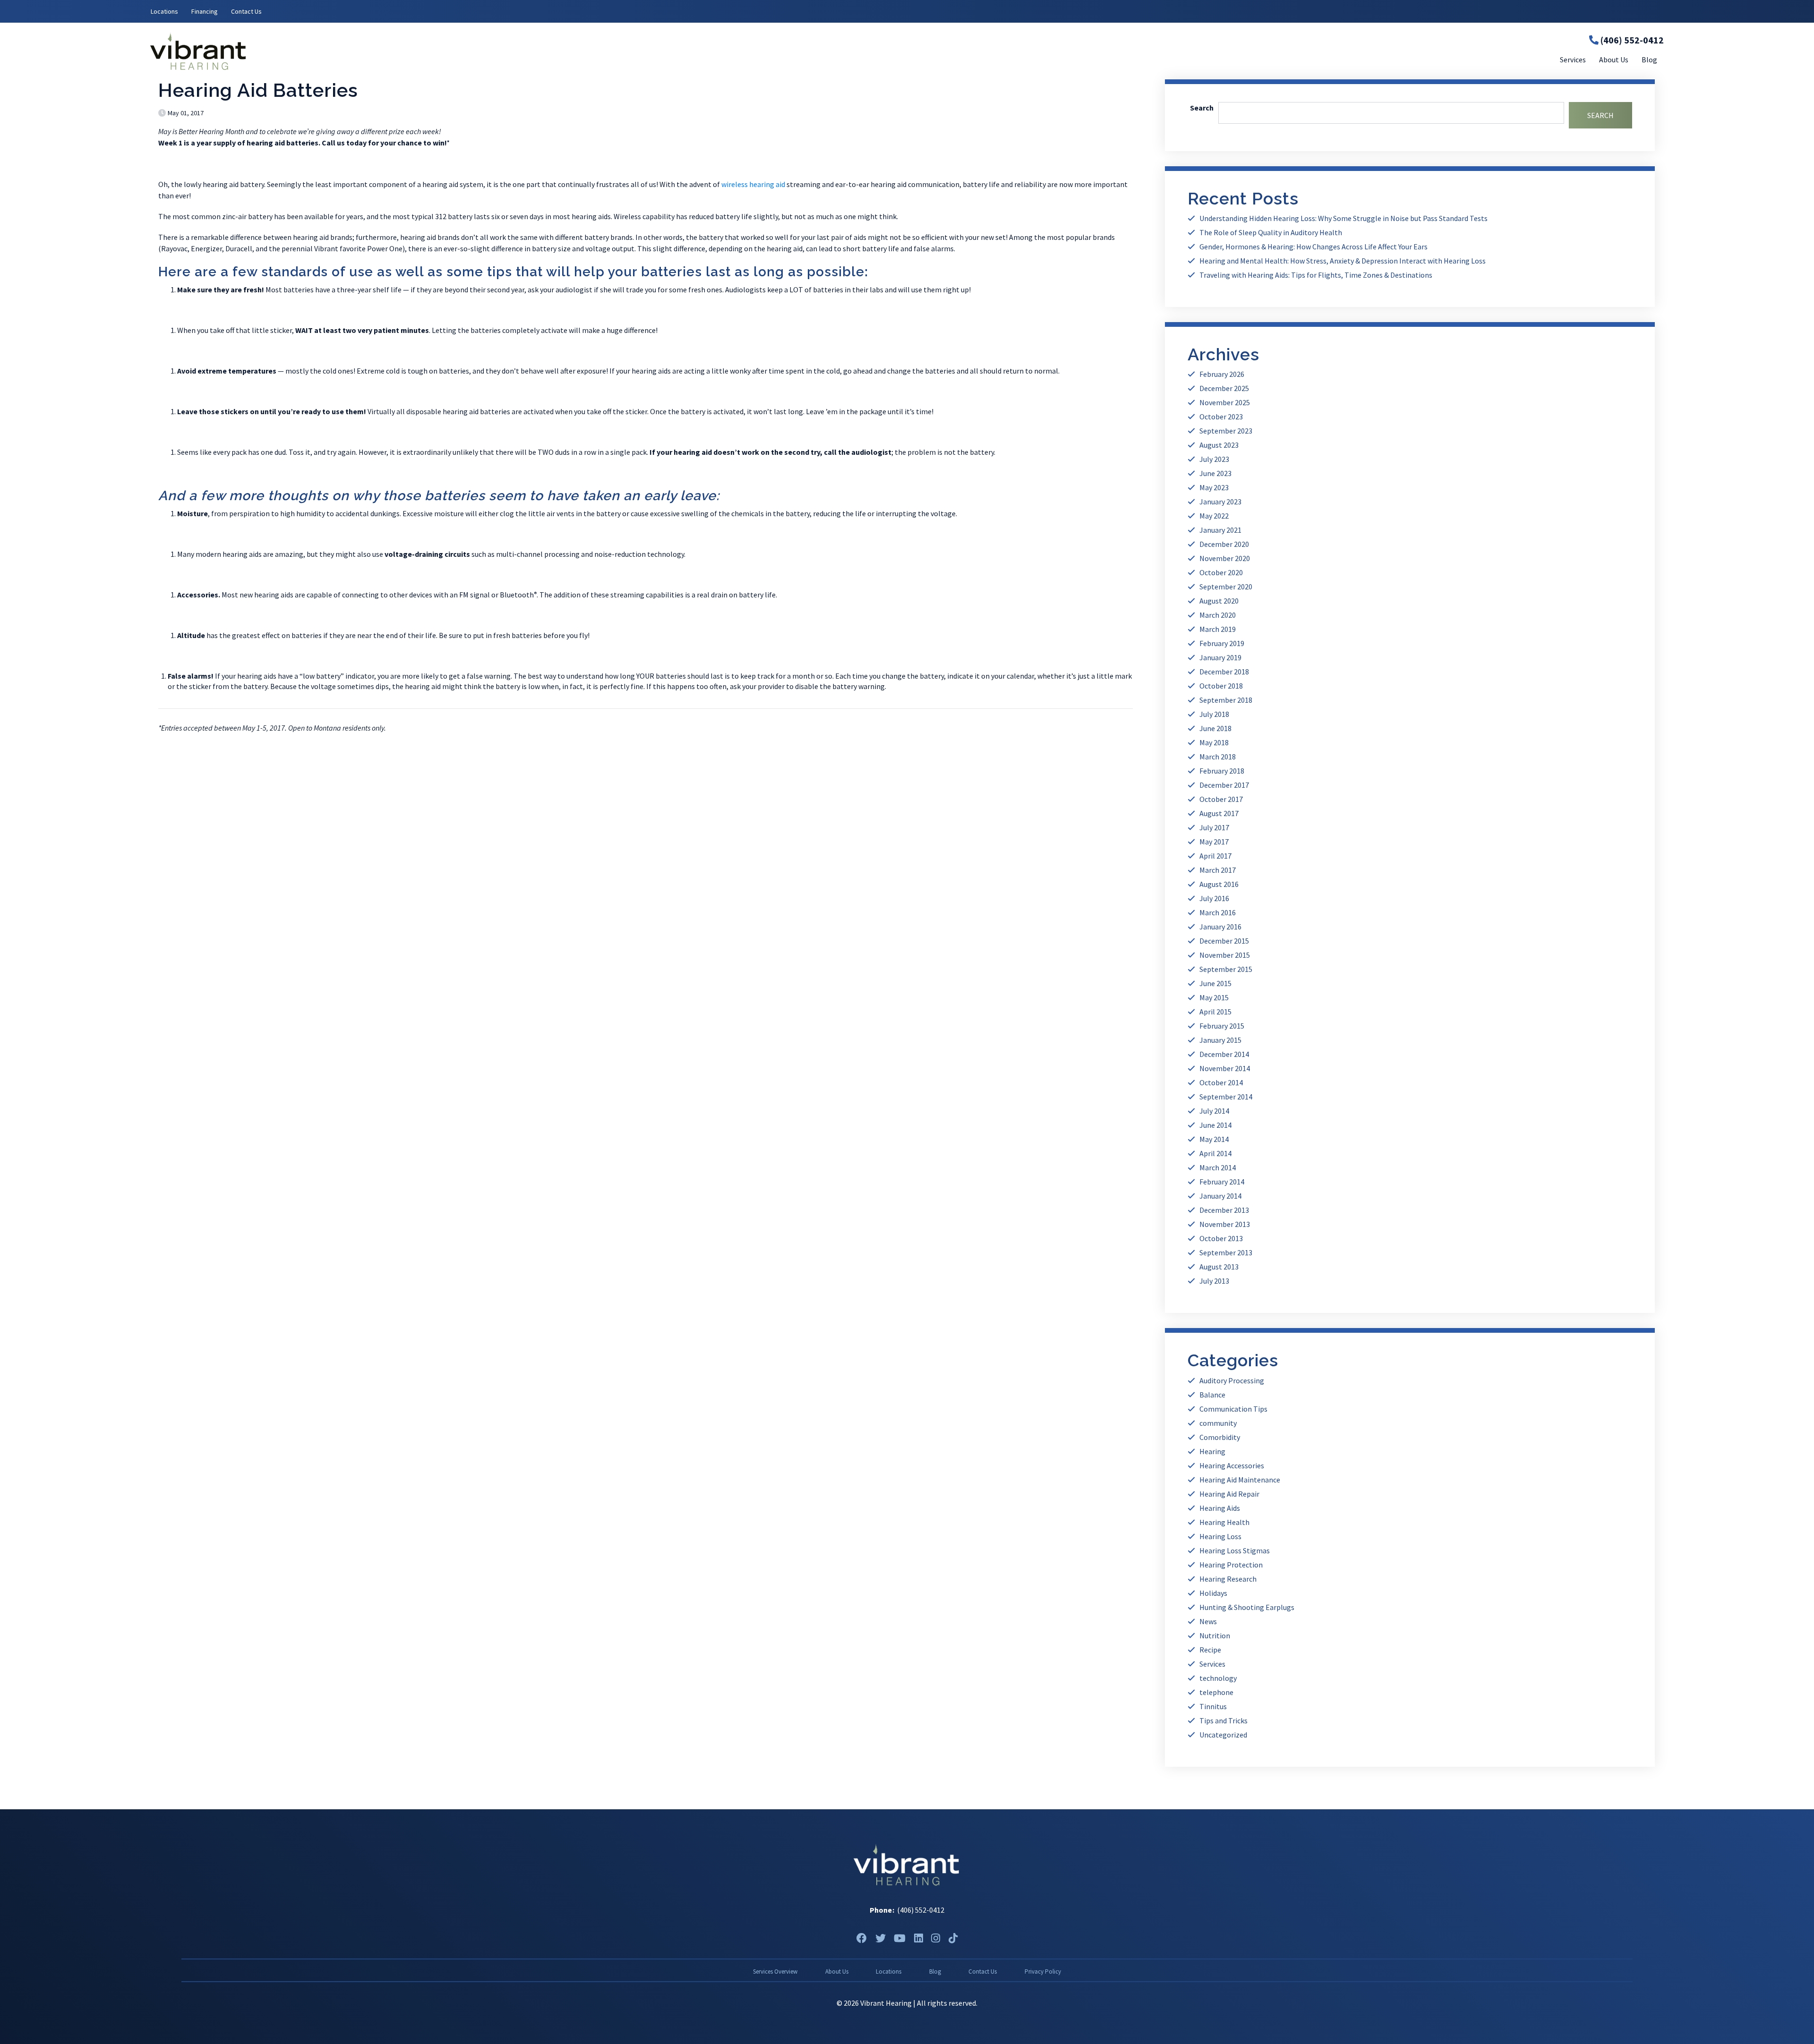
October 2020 (1221, 572)
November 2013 (1225, 1224)
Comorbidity (1220, 1437)
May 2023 (1214, 487)
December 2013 (1224, 1210)
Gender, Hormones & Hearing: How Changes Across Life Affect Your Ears (1313, 247)
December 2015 (1224, 941)
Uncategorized (1223, 1735)
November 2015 (1225, 955)
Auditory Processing (1232, 1380)
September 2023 (1226, 431)
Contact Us (246, 11)
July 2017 (1214, 827)
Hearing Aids (1220, 1508)
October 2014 (1221, 1082)
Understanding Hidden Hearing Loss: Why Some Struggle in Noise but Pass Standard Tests (1343, 218)
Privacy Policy (1043, 1971)
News (1208, 1621)
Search (1202, 108)
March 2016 (1218, 912)
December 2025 (1224, 388)
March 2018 (1218, 757)
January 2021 (1220, 530)
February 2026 (1222, 374)
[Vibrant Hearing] (402, 51)
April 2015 (1215, 1012)
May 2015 (1214, 997)
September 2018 (1226, 700)
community (1218, 1423)
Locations (164, 11)
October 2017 (1221, 799)
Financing (205, 11)
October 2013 (1221, 1238)
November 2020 (1225, 558)
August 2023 (1219, 445)
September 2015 (1226, 969)
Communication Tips (1233, 1409)
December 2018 (1224, 672)
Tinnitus (1213, 1706)
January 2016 (1220, 927)
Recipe (1210, 1650)
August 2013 (1219, 1267)
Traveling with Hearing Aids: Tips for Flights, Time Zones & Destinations (1316, 275)
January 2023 (1220, 502)
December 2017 (1224, 785)
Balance (1212, 1395)
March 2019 (1218, 629)
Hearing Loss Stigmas (1235, 1550)
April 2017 (1215, 856)
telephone (1216, 1692)
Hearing (1212, 1451)
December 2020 (1224, 544)
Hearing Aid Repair (1229, 1494)
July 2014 (1214, 1111)
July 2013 (1214, 1281)
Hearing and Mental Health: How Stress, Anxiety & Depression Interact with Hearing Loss (1343, 261)
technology (1218, 1678)
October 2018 (1221, 686)
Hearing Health (1224, 1522)
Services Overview (775, 1971)
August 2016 (1219, 884)
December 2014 (1224, 1054)
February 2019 (1222, 643)
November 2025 (1225, 402)
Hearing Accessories (1232, 1465)
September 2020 (1226, 587)
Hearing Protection (1231, 1565)
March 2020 (1218, 615)
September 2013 (1226, 1252)
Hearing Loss (1220, 1536)
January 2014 (1220, 1196)
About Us (837, 1971)
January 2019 (1220, 657)
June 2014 (1215, 1125)
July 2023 (1214, 459)
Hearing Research (1228, 1579)
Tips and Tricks (1224, 1720)
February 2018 (1222, 771)
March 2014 (1218, 1167)
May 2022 (1214, 516)
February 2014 (1222, 1182)
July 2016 (1214, 898)
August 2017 (1219, 813)
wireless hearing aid (753, 184)
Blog (935, 1971)
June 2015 (1215, 983)
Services (1212, 1664)
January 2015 (1220, 1040)
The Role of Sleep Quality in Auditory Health (1271, 232)
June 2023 (1215, 473)
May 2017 (1214, 842)
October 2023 (1221, 417)
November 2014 (1225, 1068)
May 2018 (1214, 742)
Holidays (1213, 1593)
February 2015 (1222, 1026)
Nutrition (1215, 1635)
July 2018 (1214, 714)
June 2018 (1215, 728)
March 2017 (1218, 870)
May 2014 (1214, 1139)
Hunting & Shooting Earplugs (1247, 1607)
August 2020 (1219, 601)
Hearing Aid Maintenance (1240, 1480)
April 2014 (1215, 1153)
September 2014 (1226, 1097)
